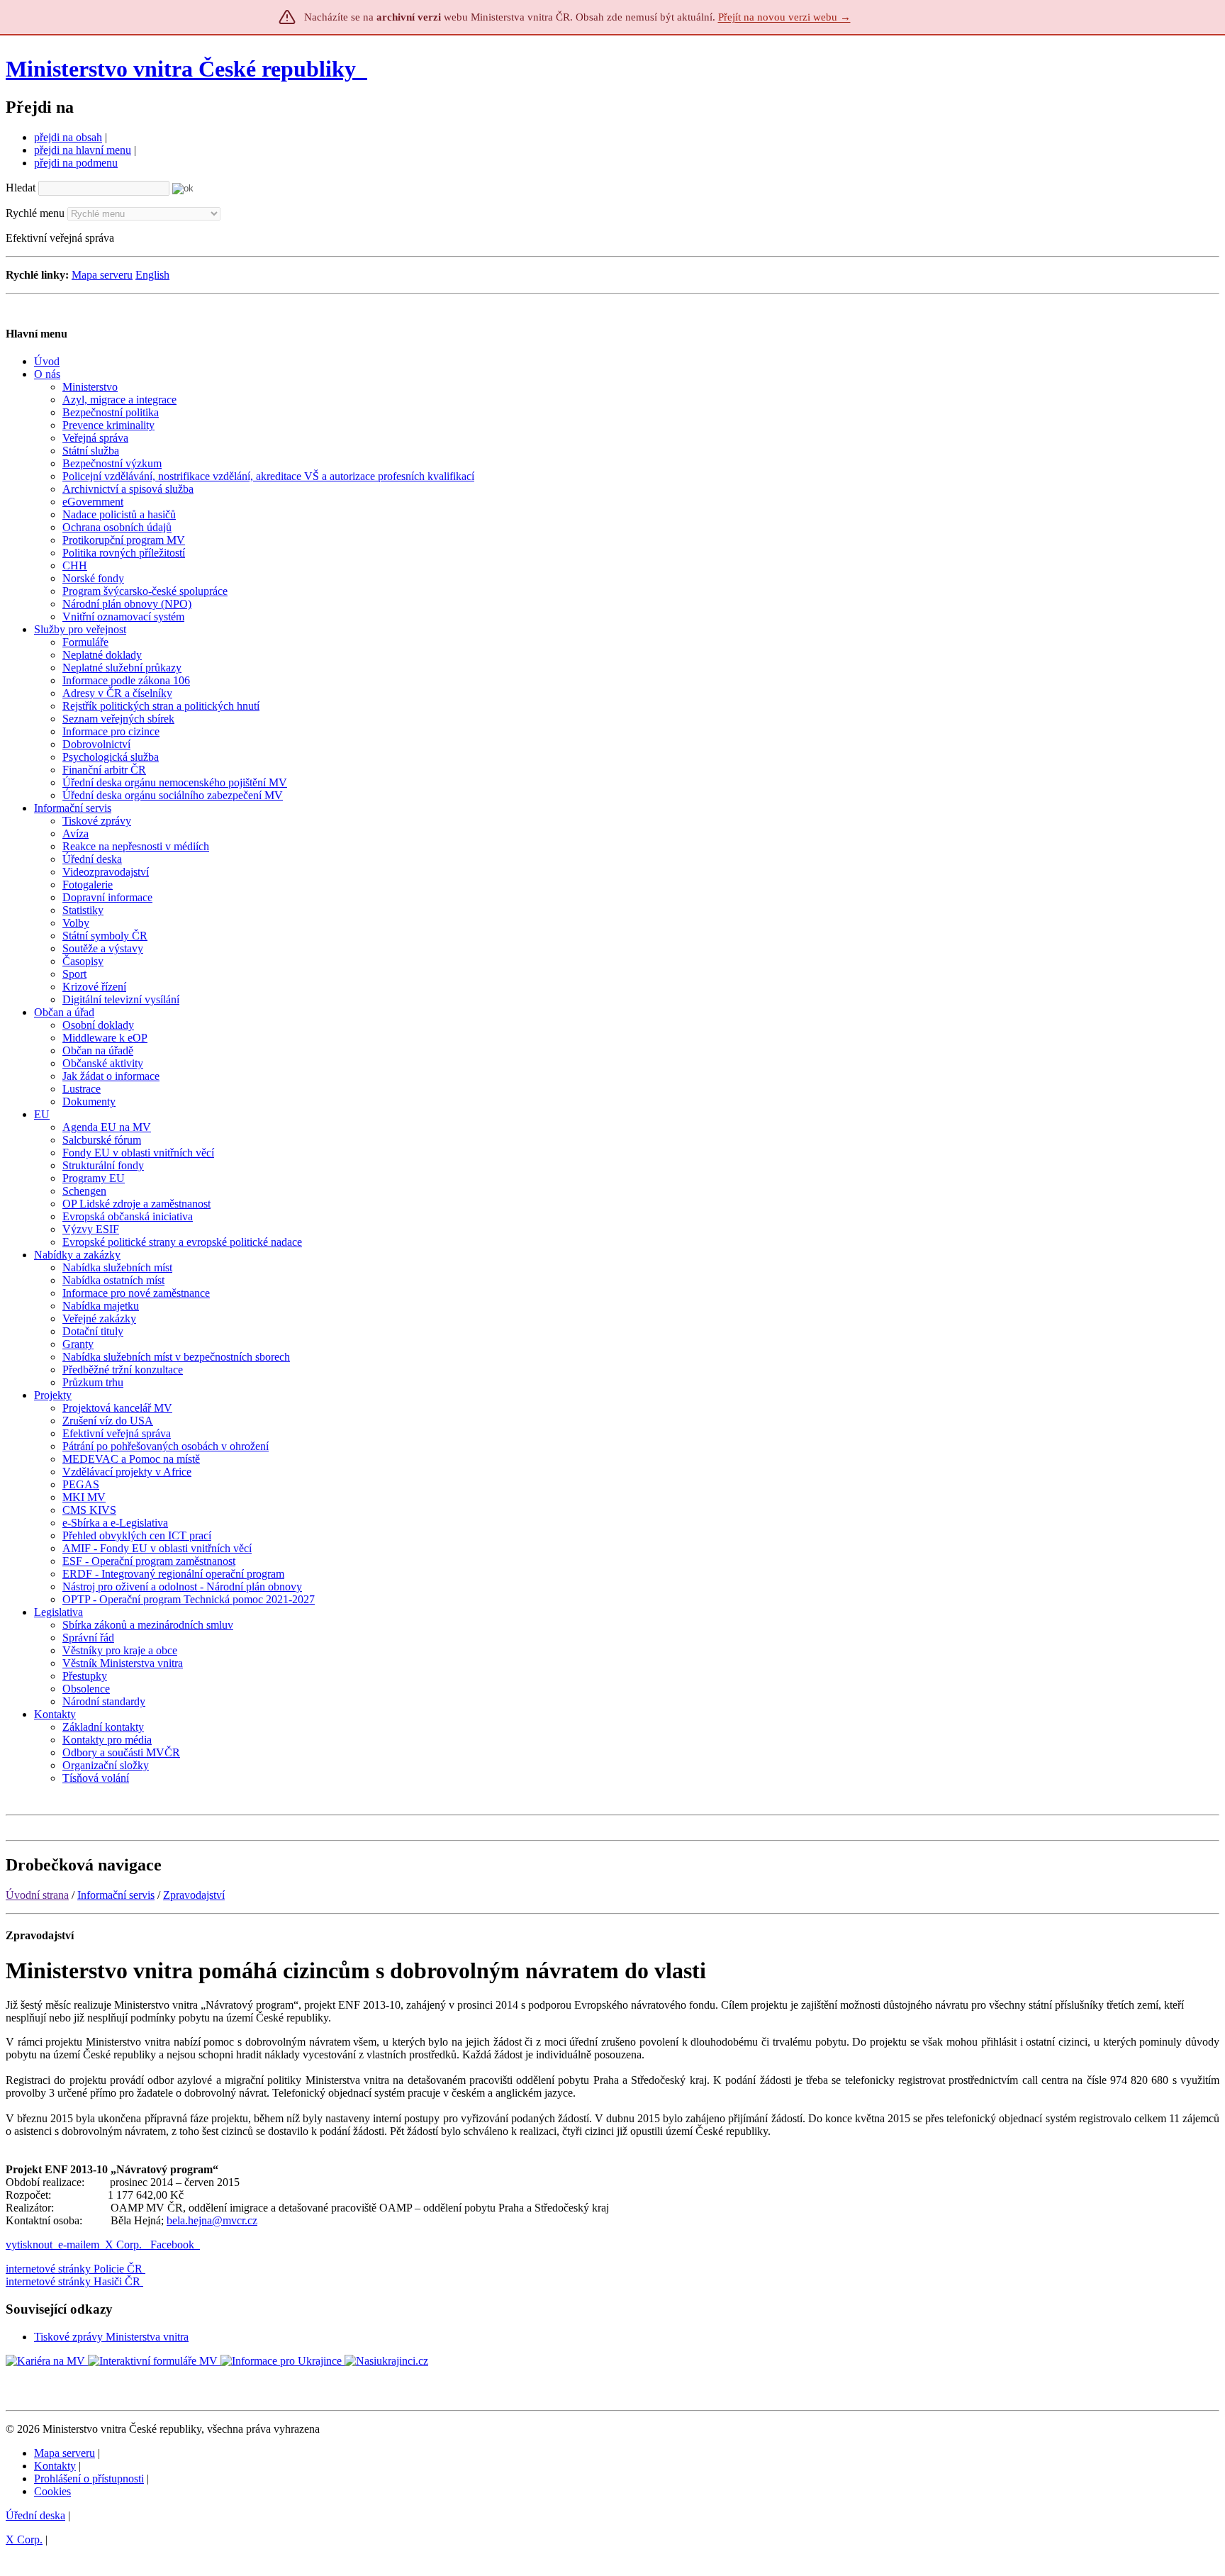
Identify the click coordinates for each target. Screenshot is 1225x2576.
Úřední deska (35, 2515)
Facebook (174, 2245)
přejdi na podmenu (76, 163)
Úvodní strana (37, 1895)
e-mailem (79, 2245)
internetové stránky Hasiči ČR (73, 2281)
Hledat (21, 188)
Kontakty (55, 2466)
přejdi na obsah (68, 137)
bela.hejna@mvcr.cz (212, 2220)
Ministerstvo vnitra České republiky (181, 69)
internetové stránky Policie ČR (74, 2269)
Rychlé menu (35, 213)
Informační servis (116, 1895)
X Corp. (125, 2245)
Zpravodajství (194, 1895)
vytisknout (29, 2245)
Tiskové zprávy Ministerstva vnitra (111, 2337)
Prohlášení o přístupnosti (89, 2479)
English (152, 275)
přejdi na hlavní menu (83, 150)
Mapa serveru (102, 275)
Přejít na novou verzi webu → (784, 17)
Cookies (52, 2491)
